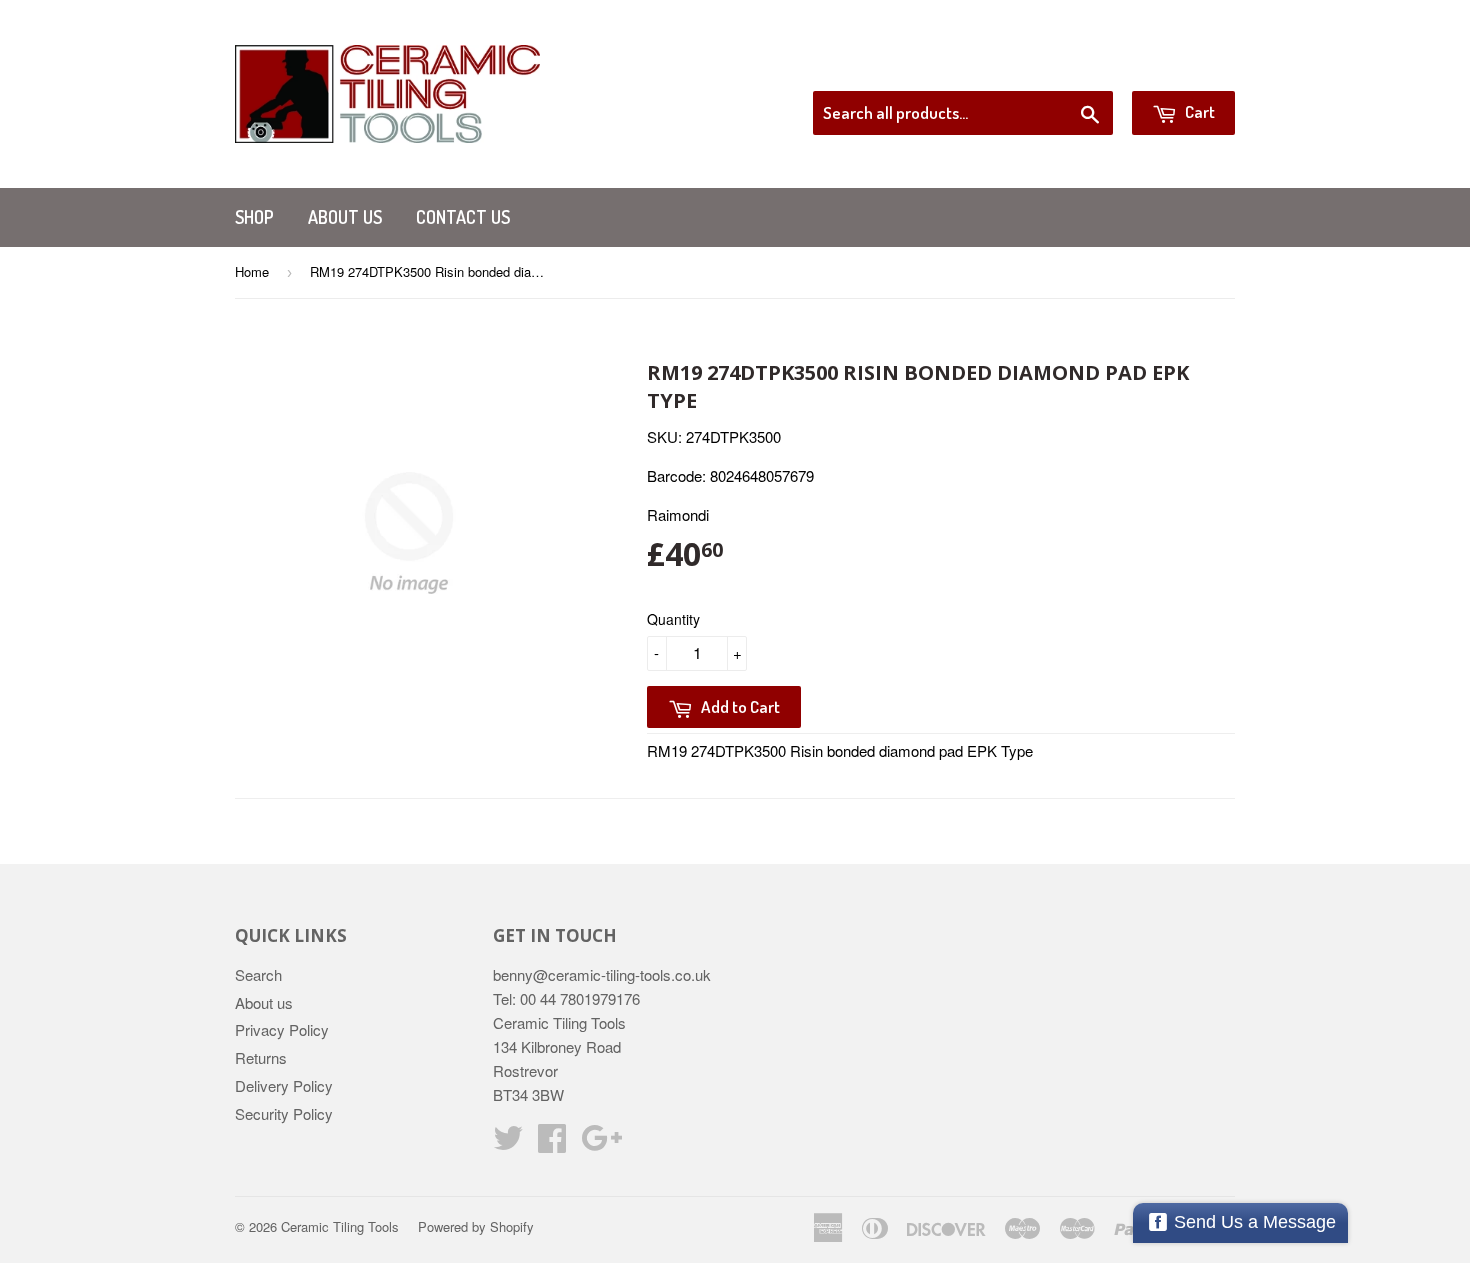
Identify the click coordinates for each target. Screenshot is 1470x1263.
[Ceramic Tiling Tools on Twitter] (508, 1143)
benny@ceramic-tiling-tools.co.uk (602, 974)
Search (258, 974)
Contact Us (463, 217)
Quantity (673, 619)
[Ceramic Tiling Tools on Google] (601, 1143)
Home (252, 271)
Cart (1198, 111)
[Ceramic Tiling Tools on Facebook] (552, 1143)
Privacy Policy (282, 1029)
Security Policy (284, 1113)
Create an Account (1178, 66)
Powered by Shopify (476, 1226)
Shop (254, 217)
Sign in (1070, 66)
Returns (261, 1057)
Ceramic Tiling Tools (340, 1226)
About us (345, 217)
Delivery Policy (284, 1085)
